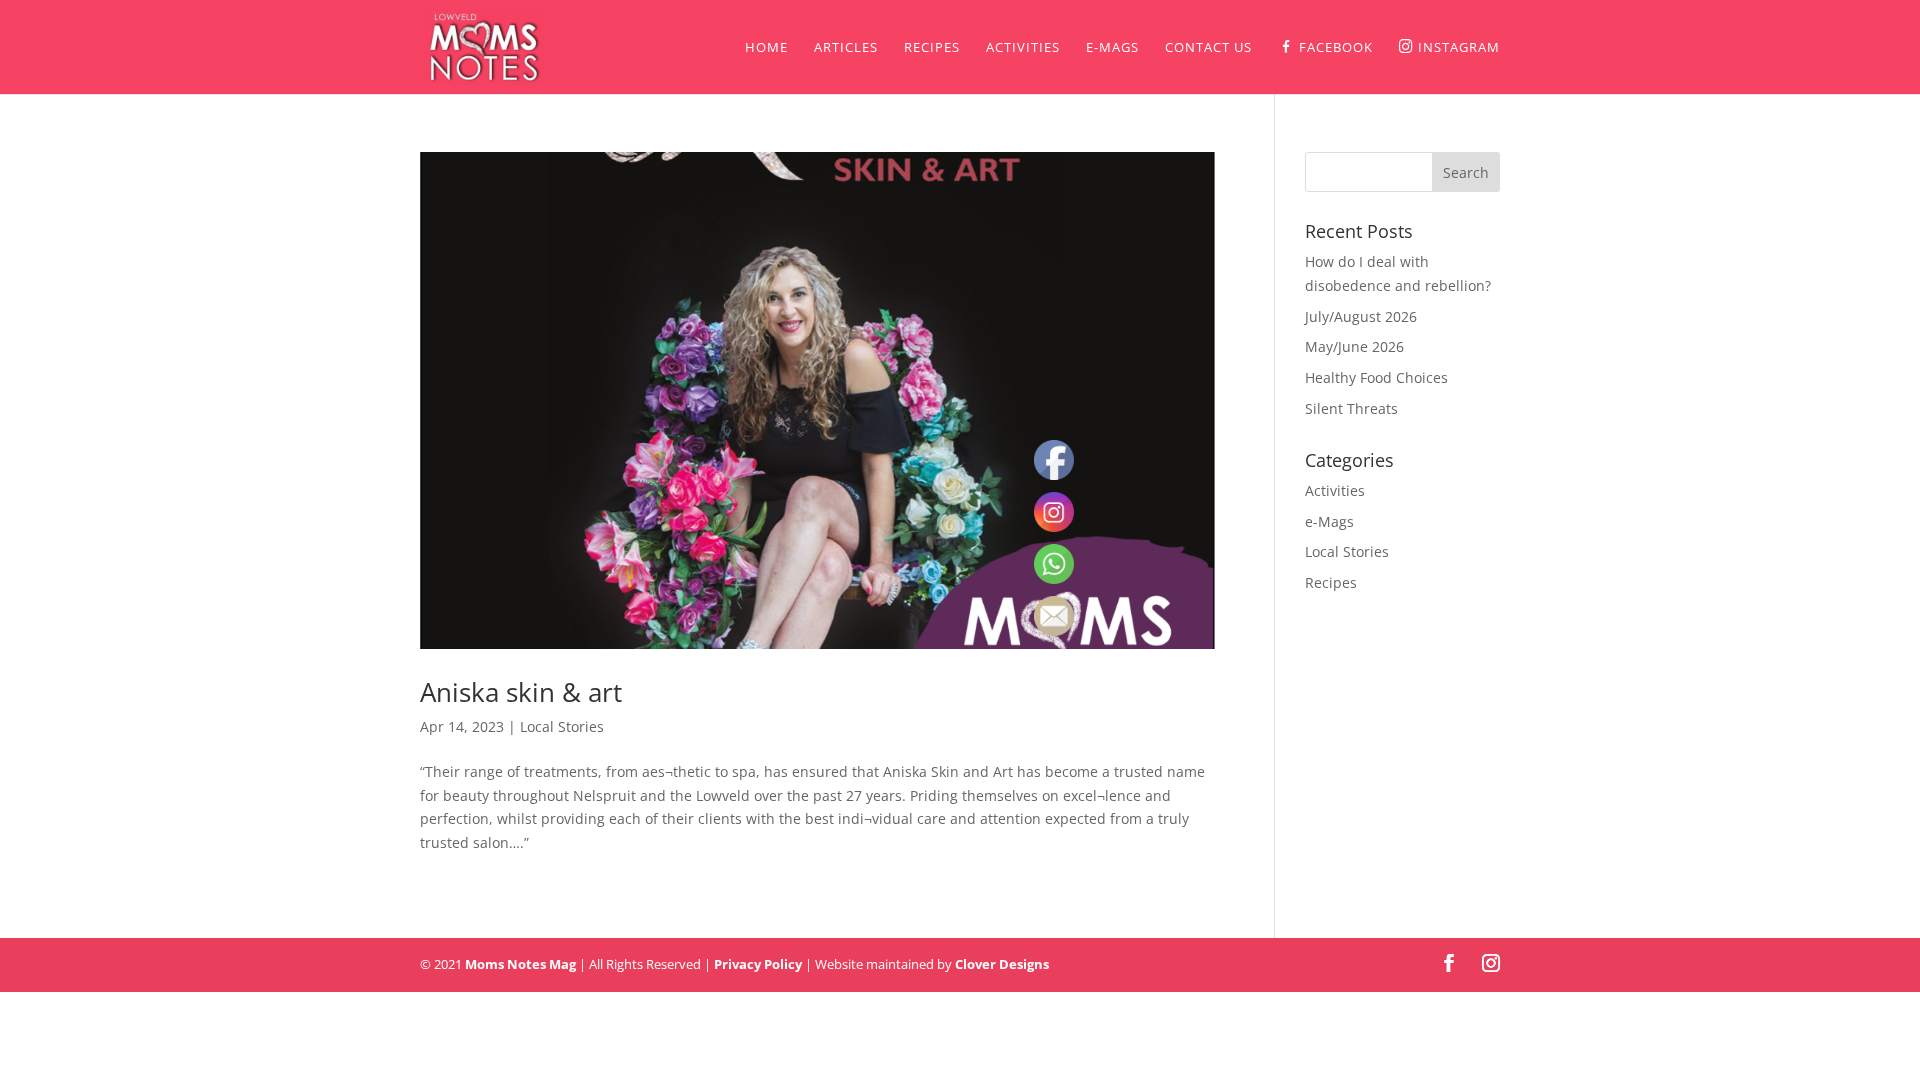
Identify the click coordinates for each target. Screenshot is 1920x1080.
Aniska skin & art (521, 692)
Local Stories (562, 726)
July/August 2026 (1361, 316)
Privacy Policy (758, 964)
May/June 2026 (1354, 346)
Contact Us (1208, 48)
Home (766, 48)
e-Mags (1112, 48)
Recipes (932, 48)
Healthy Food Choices (1376, 377)
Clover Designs (1002, 964)
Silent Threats (1351, 408)
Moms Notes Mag (520, 964)
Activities (1023, 48)
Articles (846, 48)
